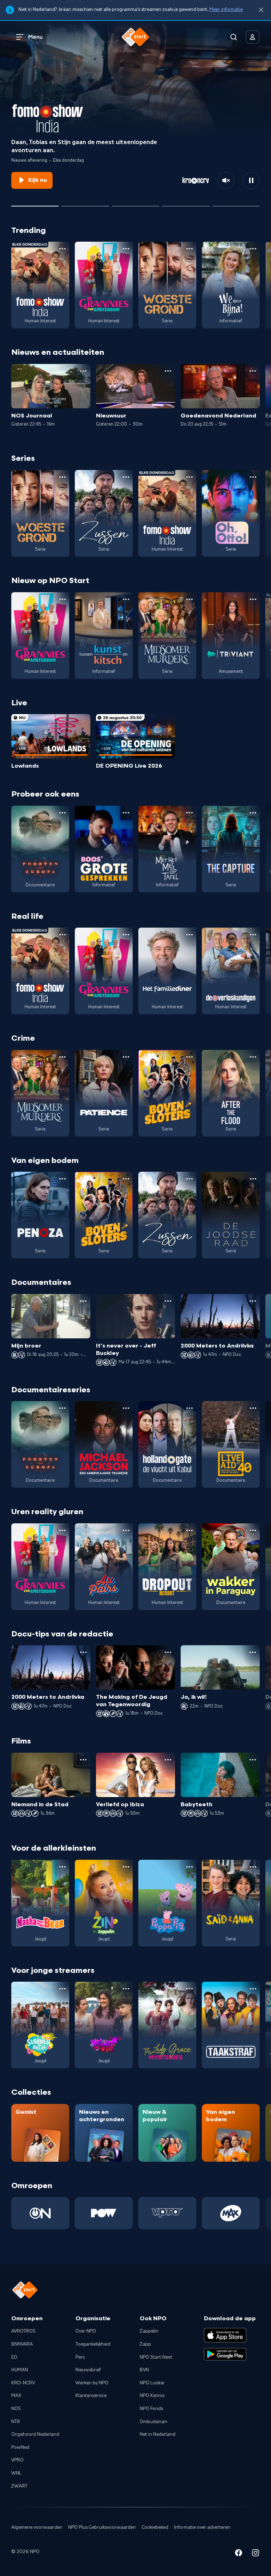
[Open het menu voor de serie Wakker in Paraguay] (253, 1530)
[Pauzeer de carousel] (251, 180)
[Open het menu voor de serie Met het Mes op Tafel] (189, 813)
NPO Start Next (156, 2357)
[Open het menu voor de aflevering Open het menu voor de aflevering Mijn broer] (83, 1301)
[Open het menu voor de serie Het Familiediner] (189, 935)
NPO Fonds (151, 2409)
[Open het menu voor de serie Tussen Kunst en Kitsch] (126, 599)
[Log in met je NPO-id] (253, 37)
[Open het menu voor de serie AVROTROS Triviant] (253, 599)
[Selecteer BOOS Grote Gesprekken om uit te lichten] (186, 203)
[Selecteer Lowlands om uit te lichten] (85, 203)
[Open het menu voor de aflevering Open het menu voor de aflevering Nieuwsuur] (168, 371)
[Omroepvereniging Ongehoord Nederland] (40, 2213)
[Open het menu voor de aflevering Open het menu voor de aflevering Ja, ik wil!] (253, 1652)
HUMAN (20, 2370)
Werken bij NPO (92, 2383)
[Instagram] (255, 2554)
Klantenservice (91, 2396)
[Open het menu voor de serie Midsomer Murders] (189, 599)
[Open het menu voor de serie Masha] (62, 1867)
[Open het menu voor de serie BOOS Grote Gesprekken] (126, 813)
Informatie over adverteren (202, 2527)
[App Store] (225, 2335)
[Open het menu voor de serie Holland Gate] (189, 1408)
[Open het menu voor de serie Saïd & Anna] (253, 1867)
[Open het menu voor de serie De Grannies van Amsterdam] (126, 249)
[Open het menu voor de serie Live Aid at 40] (253, 1408)
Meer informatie (226, 10)
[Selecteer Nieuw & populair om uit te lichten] (236, 203)
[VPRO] (167, 2213)
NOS (16, 2409)
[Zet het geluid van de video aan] (226, 180)
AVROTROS (23, 2331)
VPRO (17, 2460)
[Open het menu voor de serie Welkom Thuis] (126, 1989)
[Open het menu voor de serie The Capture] (253, 813)
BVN (144, 2370)
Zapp (145, 2344)
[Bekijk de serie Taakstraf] (231, 2025)
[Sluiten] (261, 10)
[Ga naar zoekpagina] (234, 37)
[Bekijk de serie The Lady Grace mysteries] (167, 2025)
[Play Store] (225, 2354)
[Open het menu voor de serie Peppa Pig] (189, 1867)
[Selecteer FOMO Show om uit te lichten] (35, 203)
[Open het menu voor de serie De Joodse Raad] (253, 1179)
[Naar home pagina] (135, 37)
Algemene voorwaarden (37, 2527)
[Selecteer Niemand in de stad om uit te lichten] (135, 203)
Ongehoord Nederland (35, 2434)
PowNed (20, 2447)
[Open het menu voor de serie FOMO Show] (62, 249)
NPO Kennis (152, 2396)
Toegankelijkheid (93, 2344)
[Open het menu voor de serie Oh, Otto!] (253, 477)
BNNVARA (22, 2344)
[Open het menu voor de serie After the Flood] (253, 1057)
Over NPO (86, 2331)
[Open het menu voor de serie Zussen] (126, 477)
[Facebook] (239, 2554)
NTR (16, 2422)
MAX (16, 2396)
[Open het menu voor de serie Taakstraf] (253, 1989)
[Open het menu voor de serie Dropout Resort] (189, 1530)
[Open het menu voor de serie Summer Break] (62, 1989)
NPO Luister (152, 2383)
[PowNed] (104, 2213)
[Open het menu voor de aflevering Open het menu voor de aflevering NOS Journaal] (83, 371)
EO (14, 2357)
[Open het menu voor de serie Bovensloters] (189, 1057)
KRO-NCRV (23, 2383)
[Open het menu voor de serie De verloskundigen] (253, 935)
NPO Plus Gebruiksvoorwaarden (102, 2527)
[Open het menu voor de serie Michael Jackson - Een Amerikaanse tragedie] (126, 1408)
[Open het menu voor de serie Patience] (126, 1057)
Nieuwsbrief (88, 2370)
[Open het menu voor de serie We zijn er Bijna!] (253, 249)
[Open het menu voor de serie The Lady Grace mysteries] (189, 1989)
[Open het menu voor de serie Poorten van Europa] (62, 813)
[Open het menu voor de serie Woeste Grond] (189, 249)
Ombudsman (153, 2422)
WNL (16, 2473)
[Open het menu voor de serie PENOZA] (62, 1179)
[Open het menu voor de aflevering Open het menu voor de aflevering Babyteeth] (253, 1760)
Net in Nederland (158, 2434)
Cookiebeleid (155, 2527)
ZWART (19, 2486)
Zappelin (149, 2331)
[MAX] (231, 2213)
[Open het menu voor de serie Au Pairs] (126, 1530)
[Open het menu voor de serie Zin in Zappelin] (126, 1867)
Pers (80, 2357)
